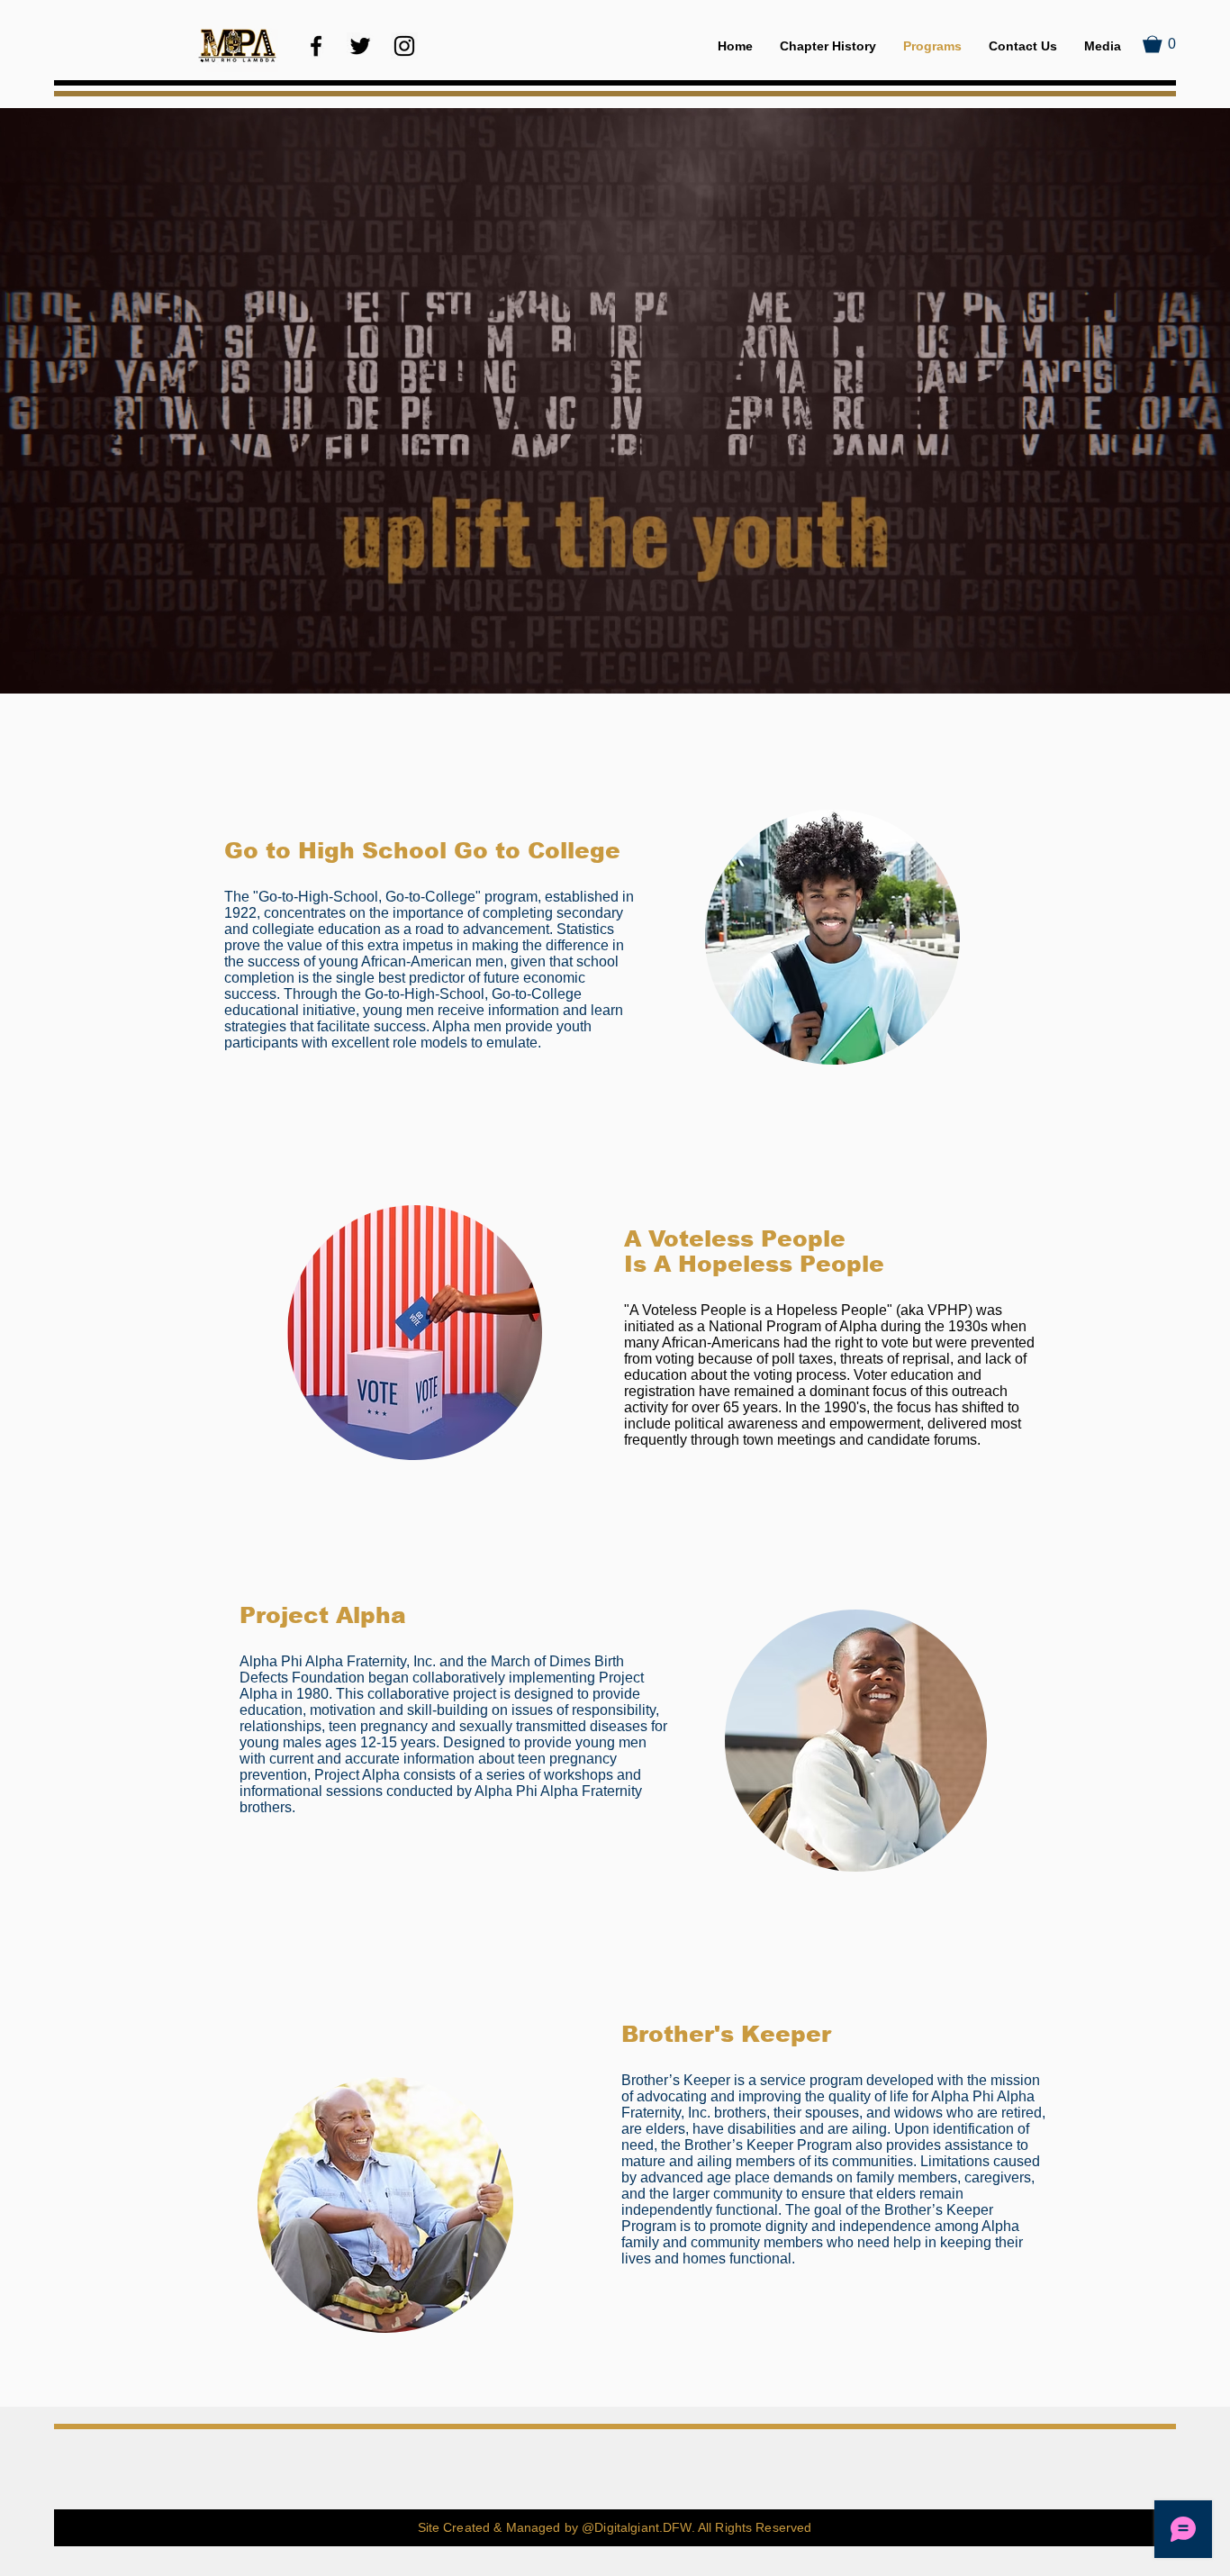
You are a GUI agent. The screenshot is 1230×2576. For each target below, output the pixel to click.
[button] (1159, 44)
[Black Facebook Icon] (316, 46)
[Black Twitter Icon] (360, 46)
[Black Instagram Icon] (404, 46)
